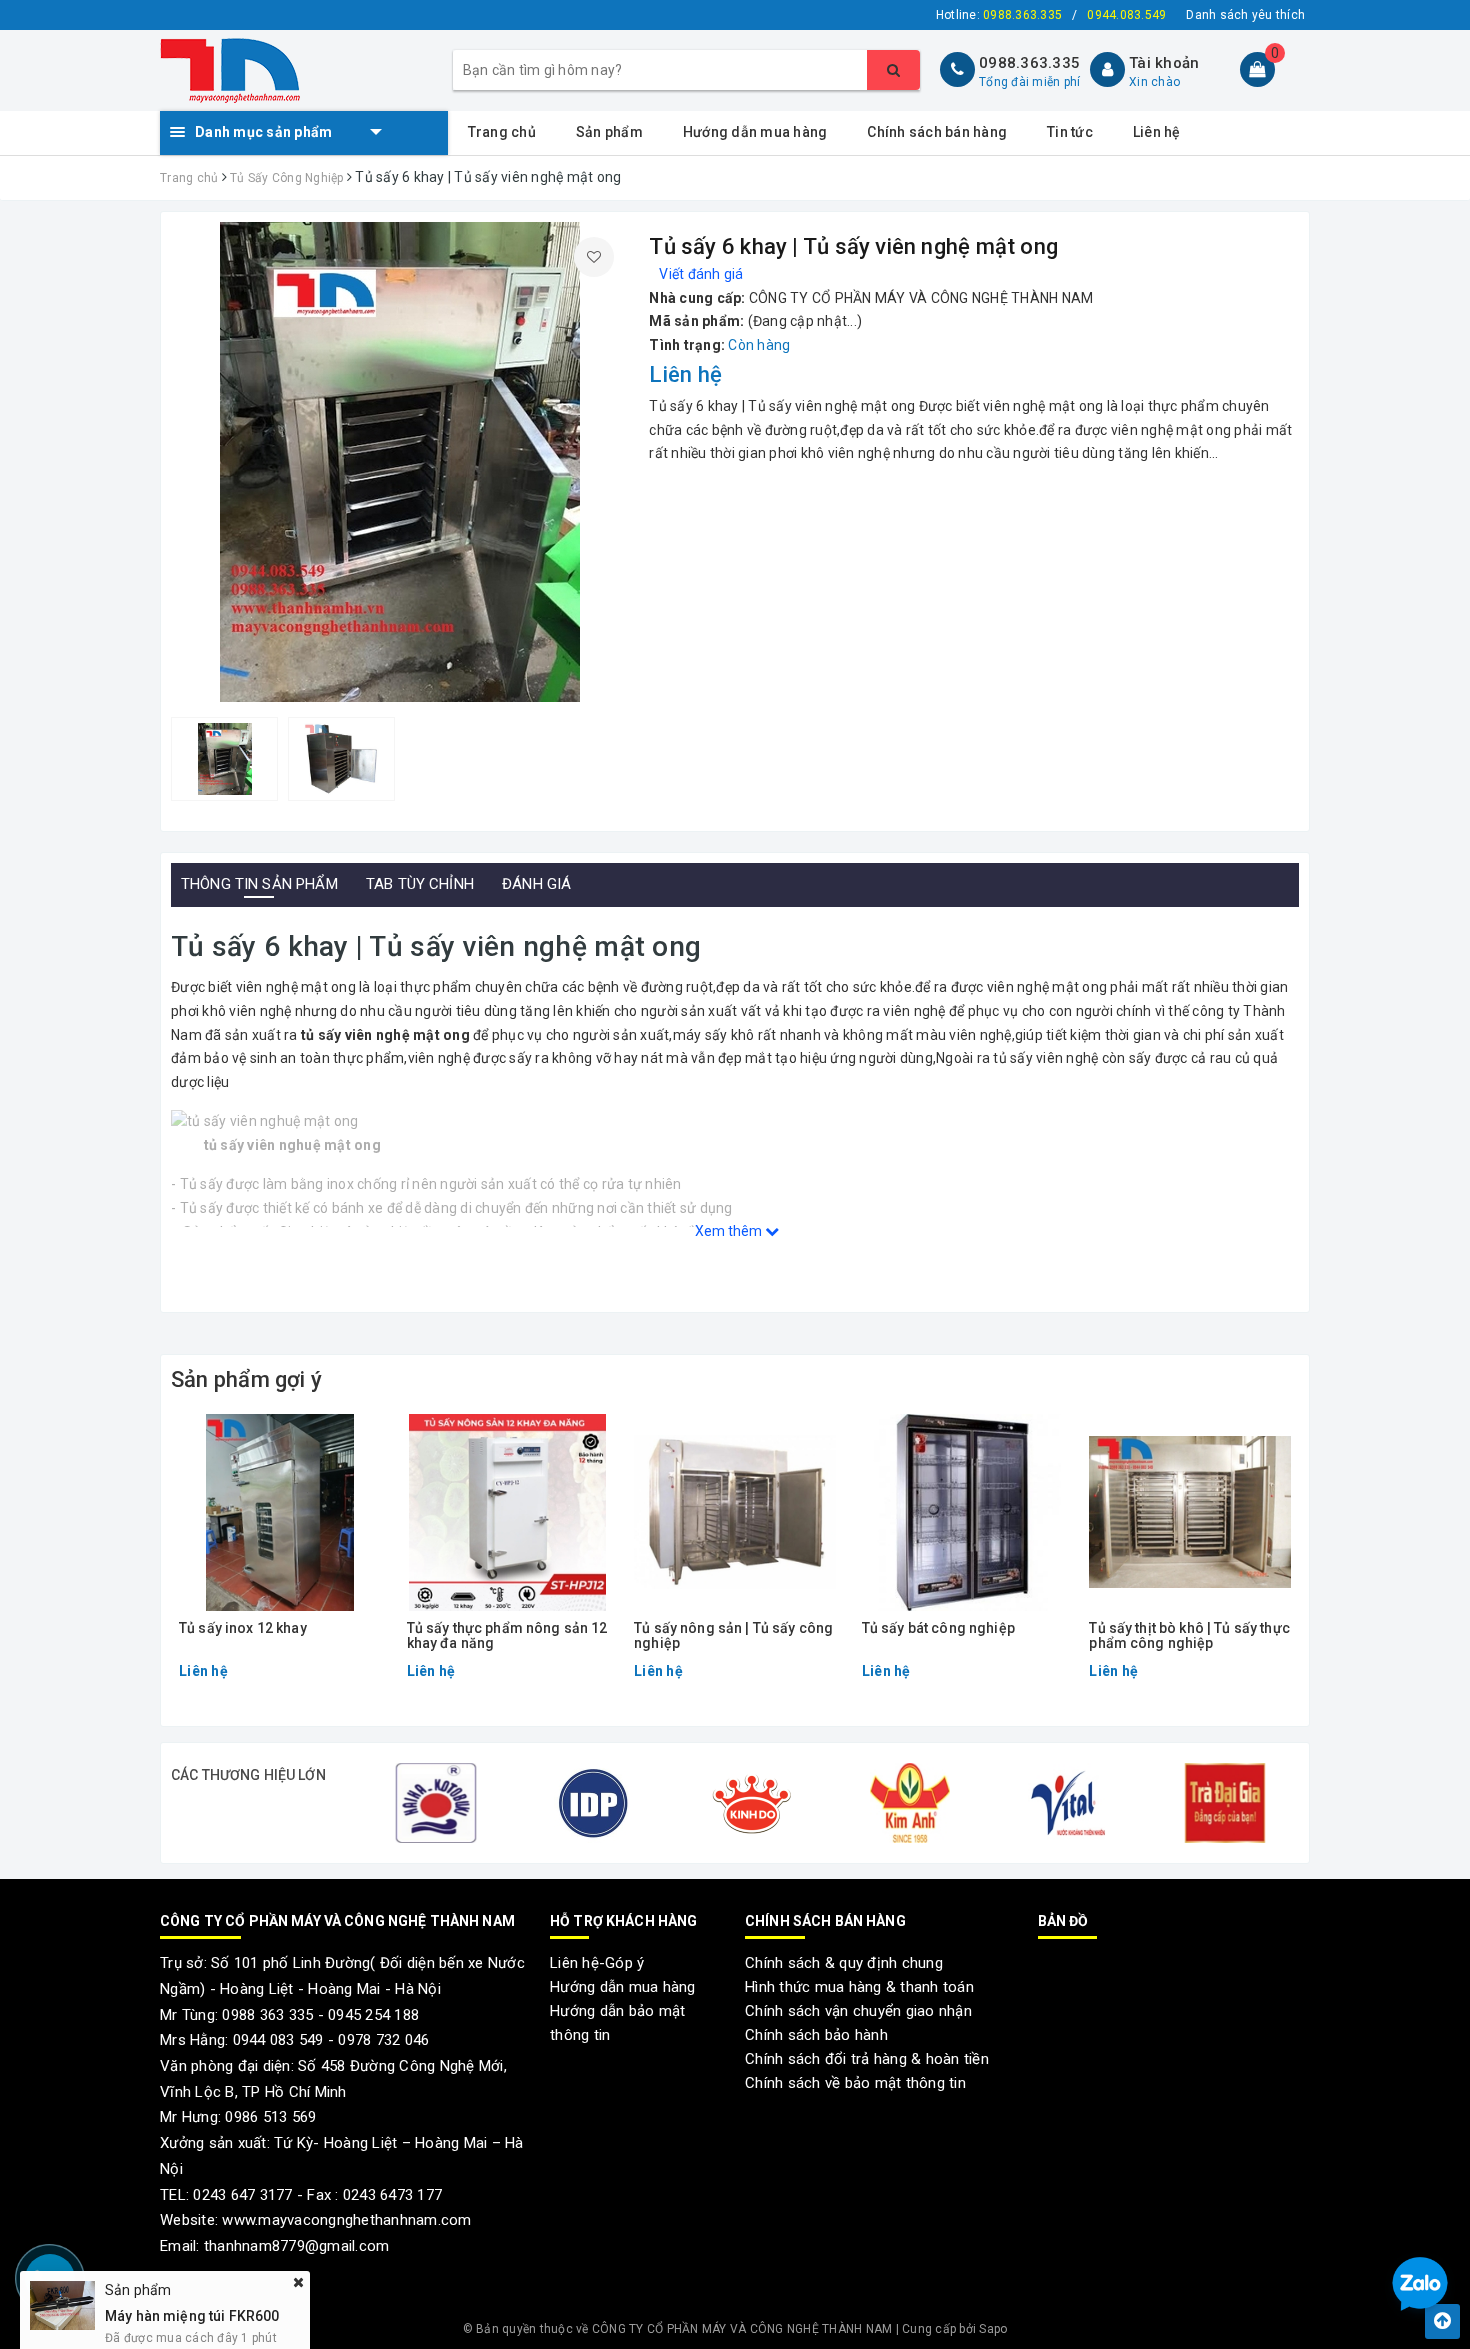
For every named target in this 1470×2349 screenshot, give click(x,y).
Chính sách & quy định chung (844, 1963)
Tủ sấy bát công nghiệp (938, 1628)
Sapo (993, 2329)
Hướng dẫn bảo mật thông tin (617, 2023)
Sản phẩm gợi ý (246, 1379)
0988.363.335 (1029, 63)
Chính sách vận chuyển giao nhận (858, 2011)
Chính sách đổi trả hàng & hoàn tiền (867, 2059)
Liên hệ (1157, 132)
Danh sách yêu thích (1245, 15)
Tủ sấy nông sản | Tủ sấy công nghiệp (733, 1636)
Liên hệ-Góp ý (597, 1963)
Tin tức (1070, 132)
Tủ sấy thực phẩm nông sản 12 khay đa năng (507, 1636)
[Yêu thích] (594, 257)
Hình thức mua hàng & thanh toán (859, 1987)
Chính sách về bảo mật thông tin (855, 2083)
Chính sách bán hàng (937, 132)
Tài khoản (1164, 63)
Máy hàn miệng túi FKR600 (192, 2284)
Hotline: (999, 15)
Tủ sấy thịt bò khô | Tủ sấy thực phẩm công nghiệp (1189, 1636)
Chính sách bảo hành (816, 2035)
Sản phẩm (609, 132)
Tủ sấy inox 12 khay (243, 1628)
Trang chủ (502, 132)
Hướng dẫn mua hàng (755, 132)
